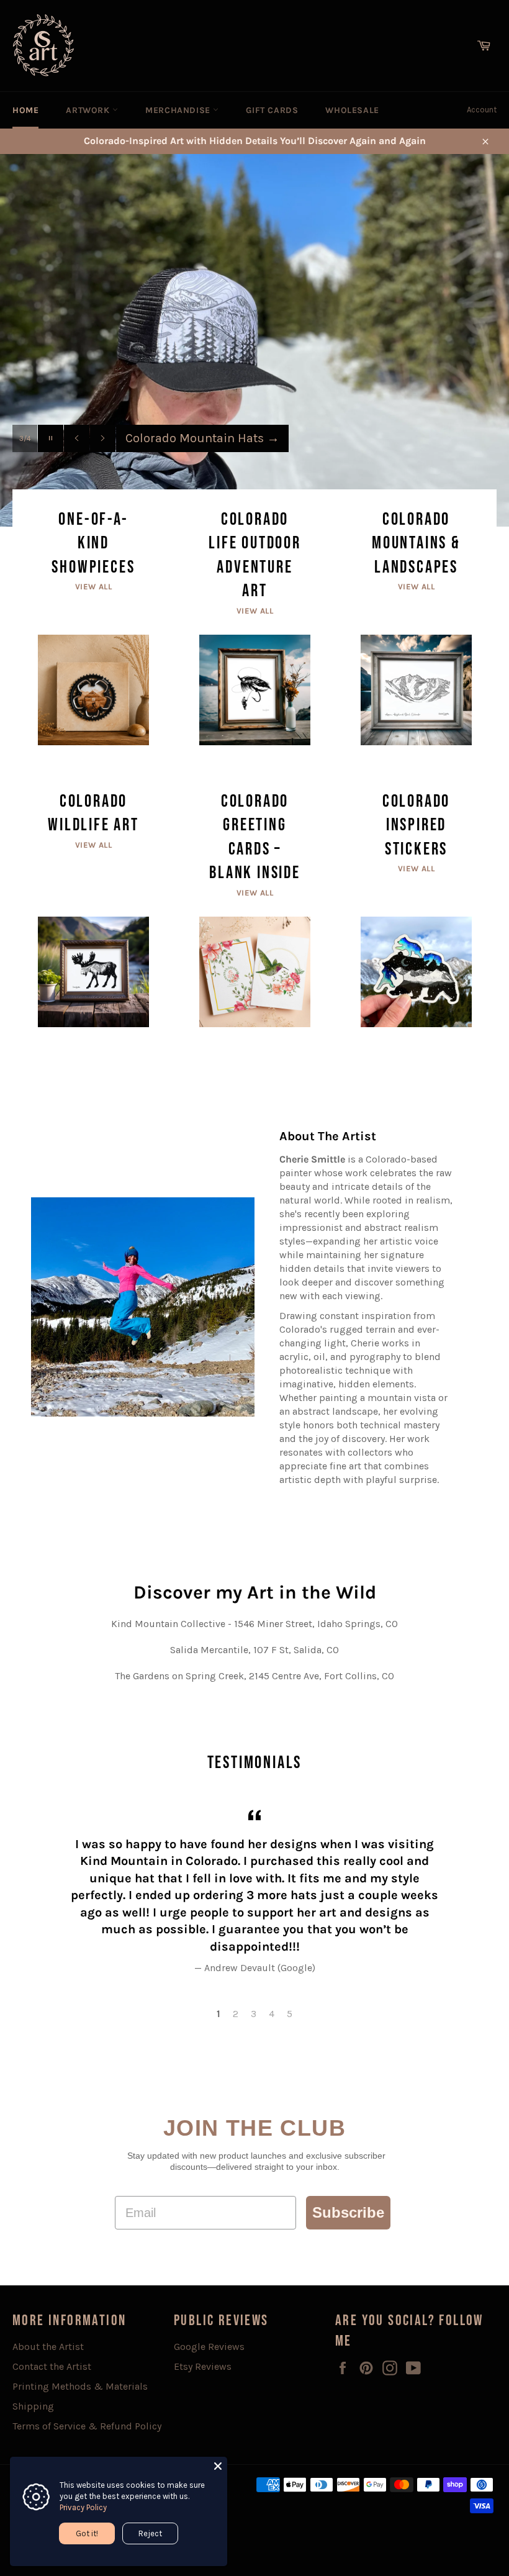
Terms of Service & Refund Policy (87, 2426)
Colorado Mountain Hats (202, 438)
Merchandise (179, 110)
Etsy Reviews (203, 2366)
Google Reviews (209, 2347)
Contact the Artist (52, 2366)
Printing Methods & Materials (80, 2386)
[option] (254, 340)
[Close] (218, 2466)
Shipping (33, 2406)
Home (25, 110)
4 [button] (272, 2014)
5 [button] (290, 2014)
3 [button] (254, 2014)
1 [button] (218, 2014)
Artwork (89, 110)
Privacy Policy (83, 2507)
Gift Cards (272, 110)
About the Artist (48, 2347)
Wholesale (352, 110)
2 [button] (236, 2014)
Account (482, 110)
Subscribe (348, 2212)
